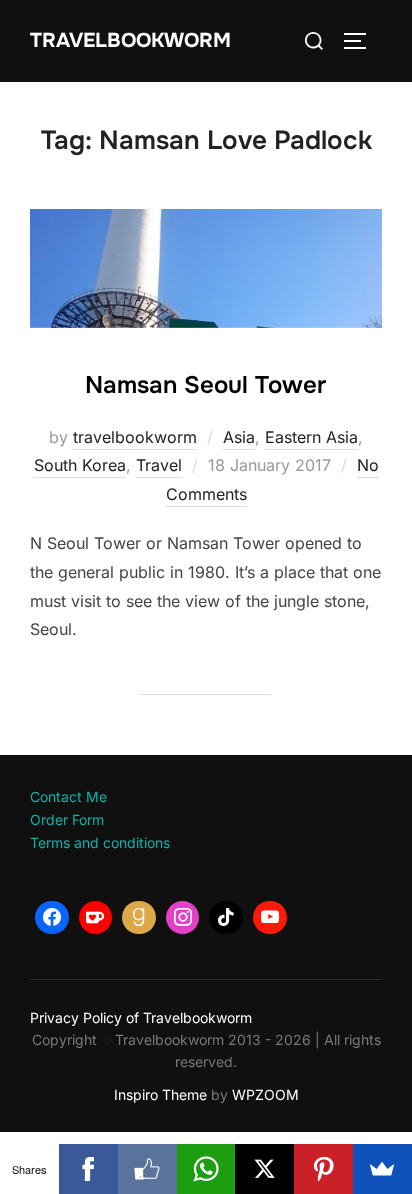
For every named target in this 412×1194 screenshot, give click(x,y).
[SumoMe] (382, 1169)
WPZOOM (265, 1094)
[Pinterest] (323, 1169)
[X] (264, 1169)
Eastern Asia (311, 437)
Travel (159, 465)
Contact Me (68, 796)
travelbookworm (135, 437)
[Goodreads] (139, 918)
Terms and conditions (100, 842)
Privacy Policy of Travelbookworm (141, 1017)
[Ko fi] (96, 918)
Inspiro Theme (160, 1094)
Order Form (67, 819)
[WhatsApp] (206, 1169)
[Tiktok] (226, 918)
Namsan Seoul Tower (205, 385)
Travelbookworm (130, 40)
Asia (239, 437)
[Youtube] (270, 918)
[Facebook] (52, 918)
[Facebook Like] (147, 1169)
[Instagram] (183, 918)
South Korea (80, 465)
